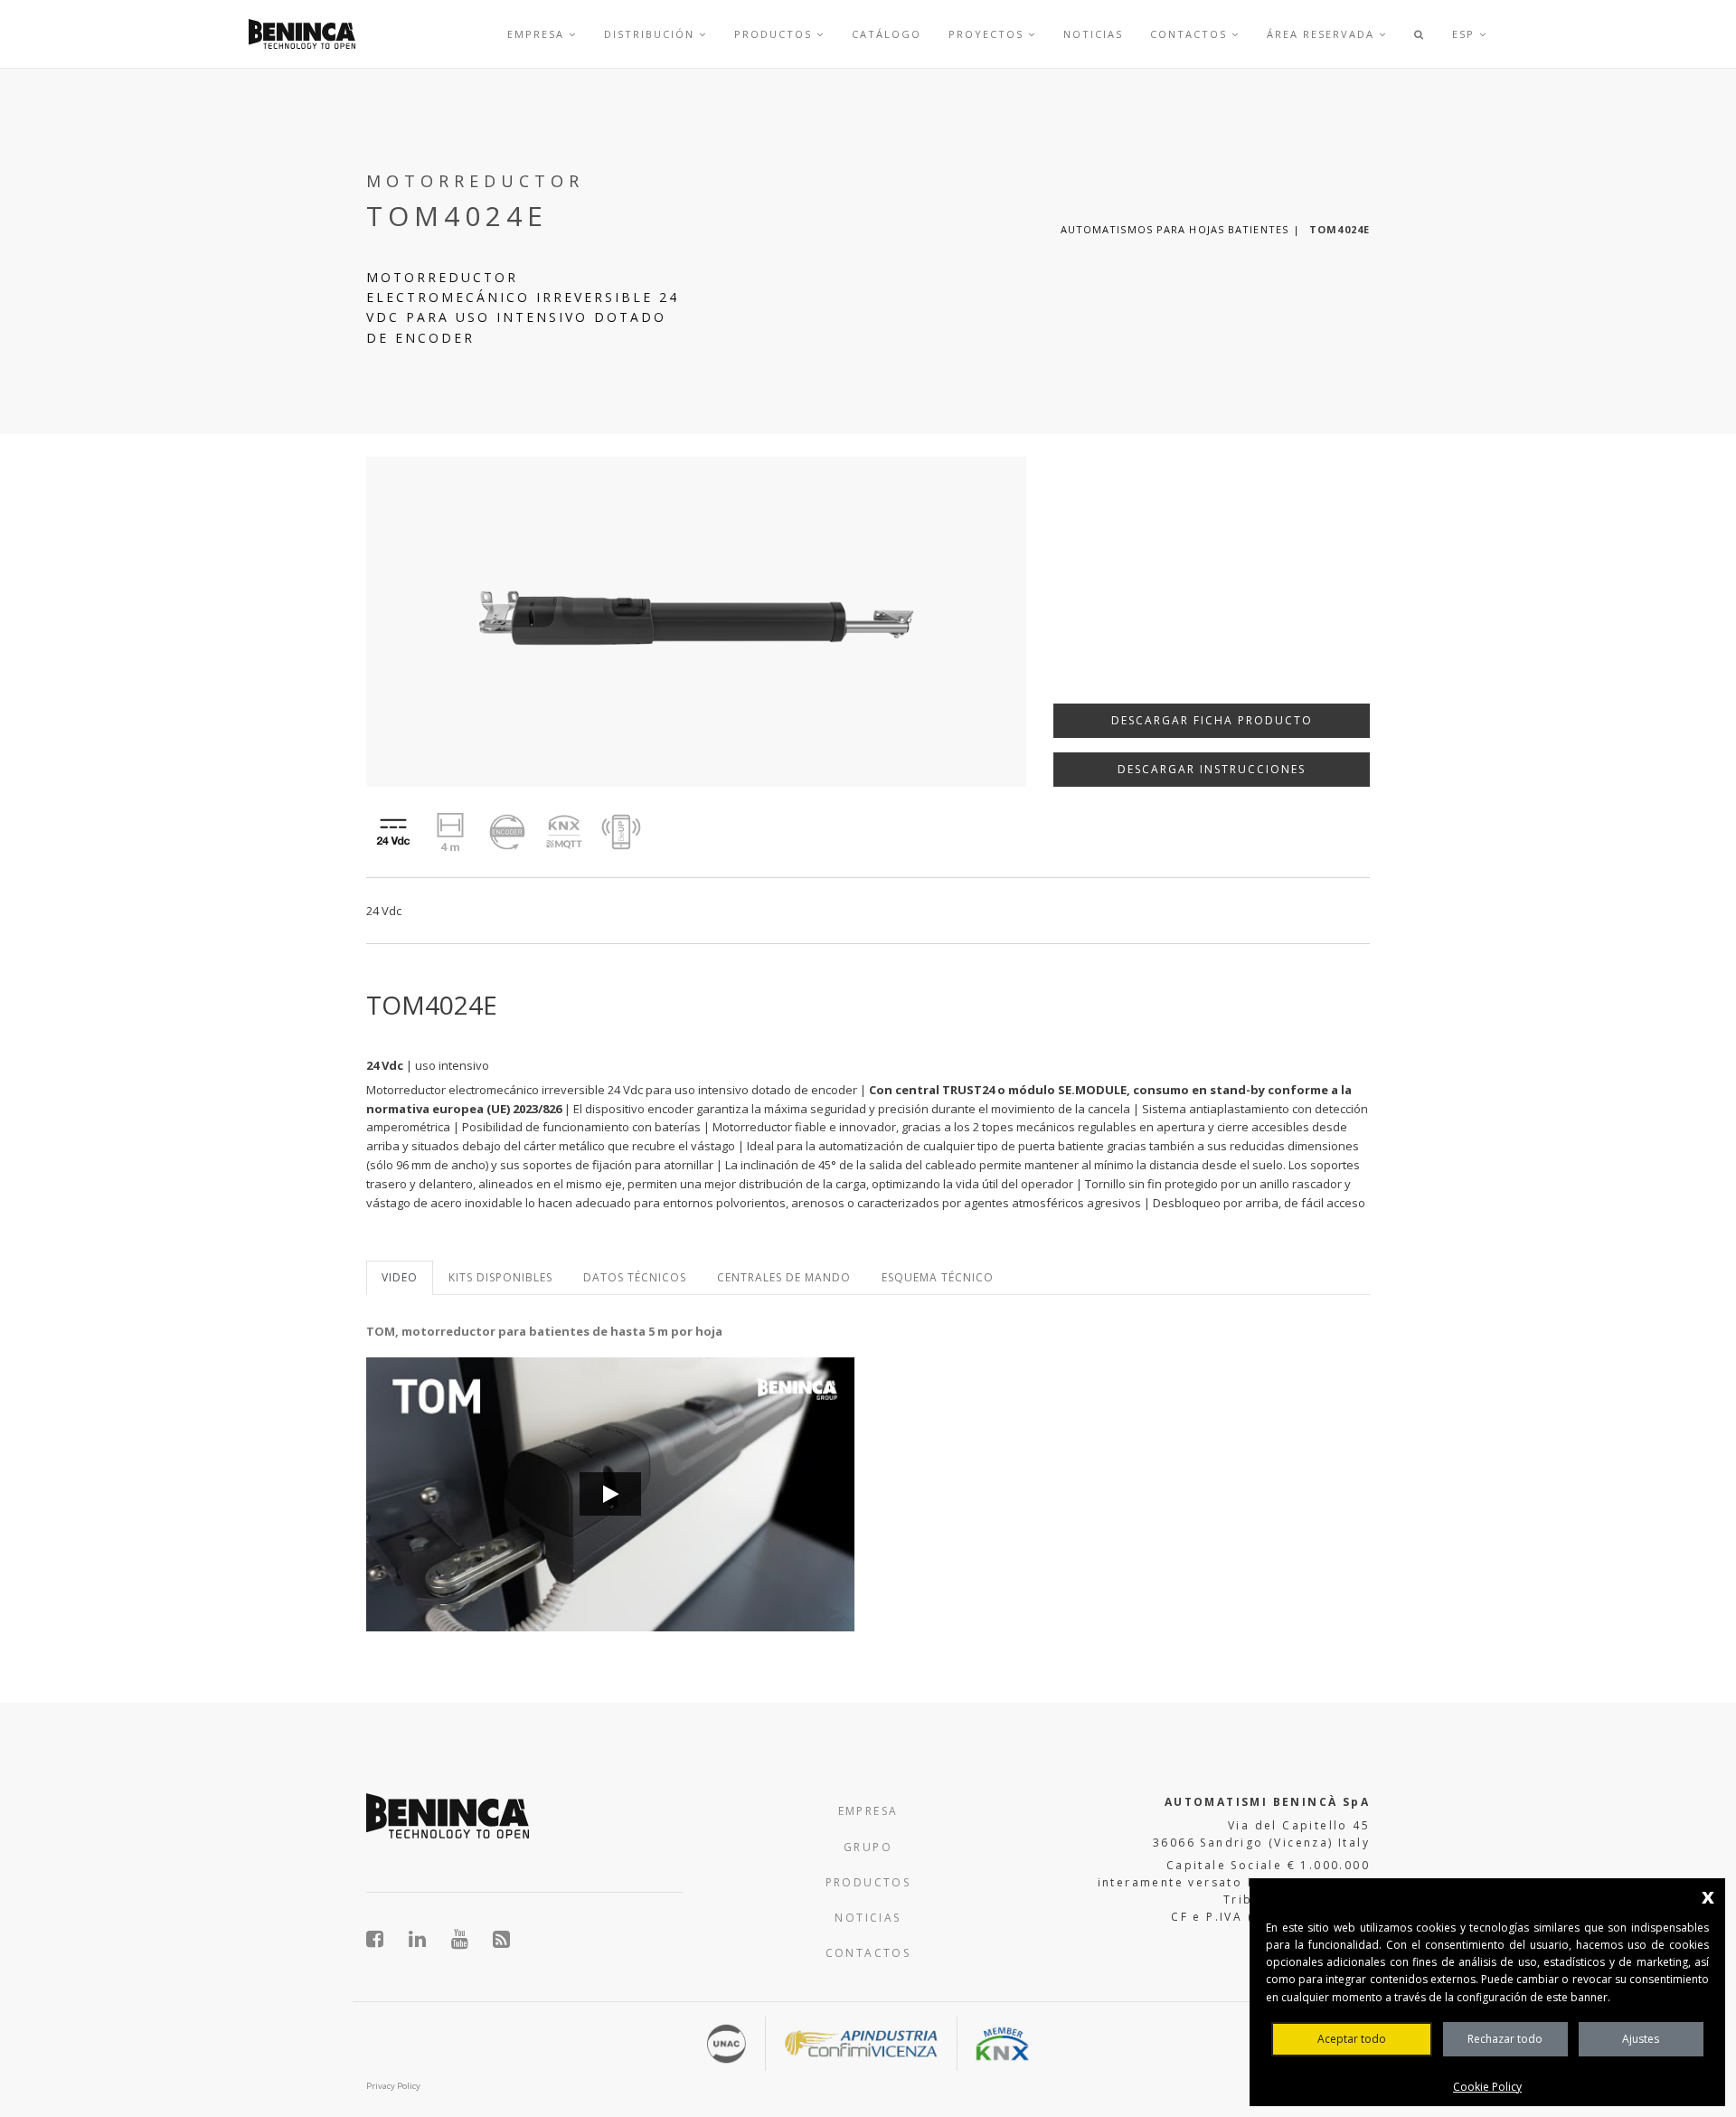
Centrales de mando (784, 1277)
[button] (1420, 34)
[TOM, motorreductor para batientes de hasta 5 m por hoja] (610, 1495)
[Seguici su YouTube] (470, 1939)
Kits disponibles (500, 1277)
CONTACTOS (868, 1953)
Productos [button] (775, 34)
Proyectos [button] (988, 34)
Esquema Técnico (938, 1277)
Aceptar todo (1352, 2039)
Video (400, 1277)
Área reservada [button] (1323, 34)
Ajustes (1641, 2039)
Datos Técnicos (635, 1277)
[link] (302, 34)
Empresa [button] (538, 34)
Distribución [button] (651, 34)
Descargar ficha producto (1212, 720)
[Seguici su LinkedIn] (427, 1939)
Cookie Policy (1487, 2087)
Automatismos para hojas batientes (1175, 229)
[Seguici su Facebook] (385, 1939)
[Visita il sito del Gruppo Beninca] (502, 1939)
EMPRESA (868, 1811)
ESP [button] (1466, 34)
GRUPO (868, 1847)
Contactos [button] (1191, 34)
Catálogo (887, 34)
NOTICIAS (868, 1918)
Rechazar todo (1505, 2039)
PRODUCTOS (868, 1882)
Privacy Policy (393, 2086)
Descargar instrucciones (1212, 769)
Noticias (1093, 34)
